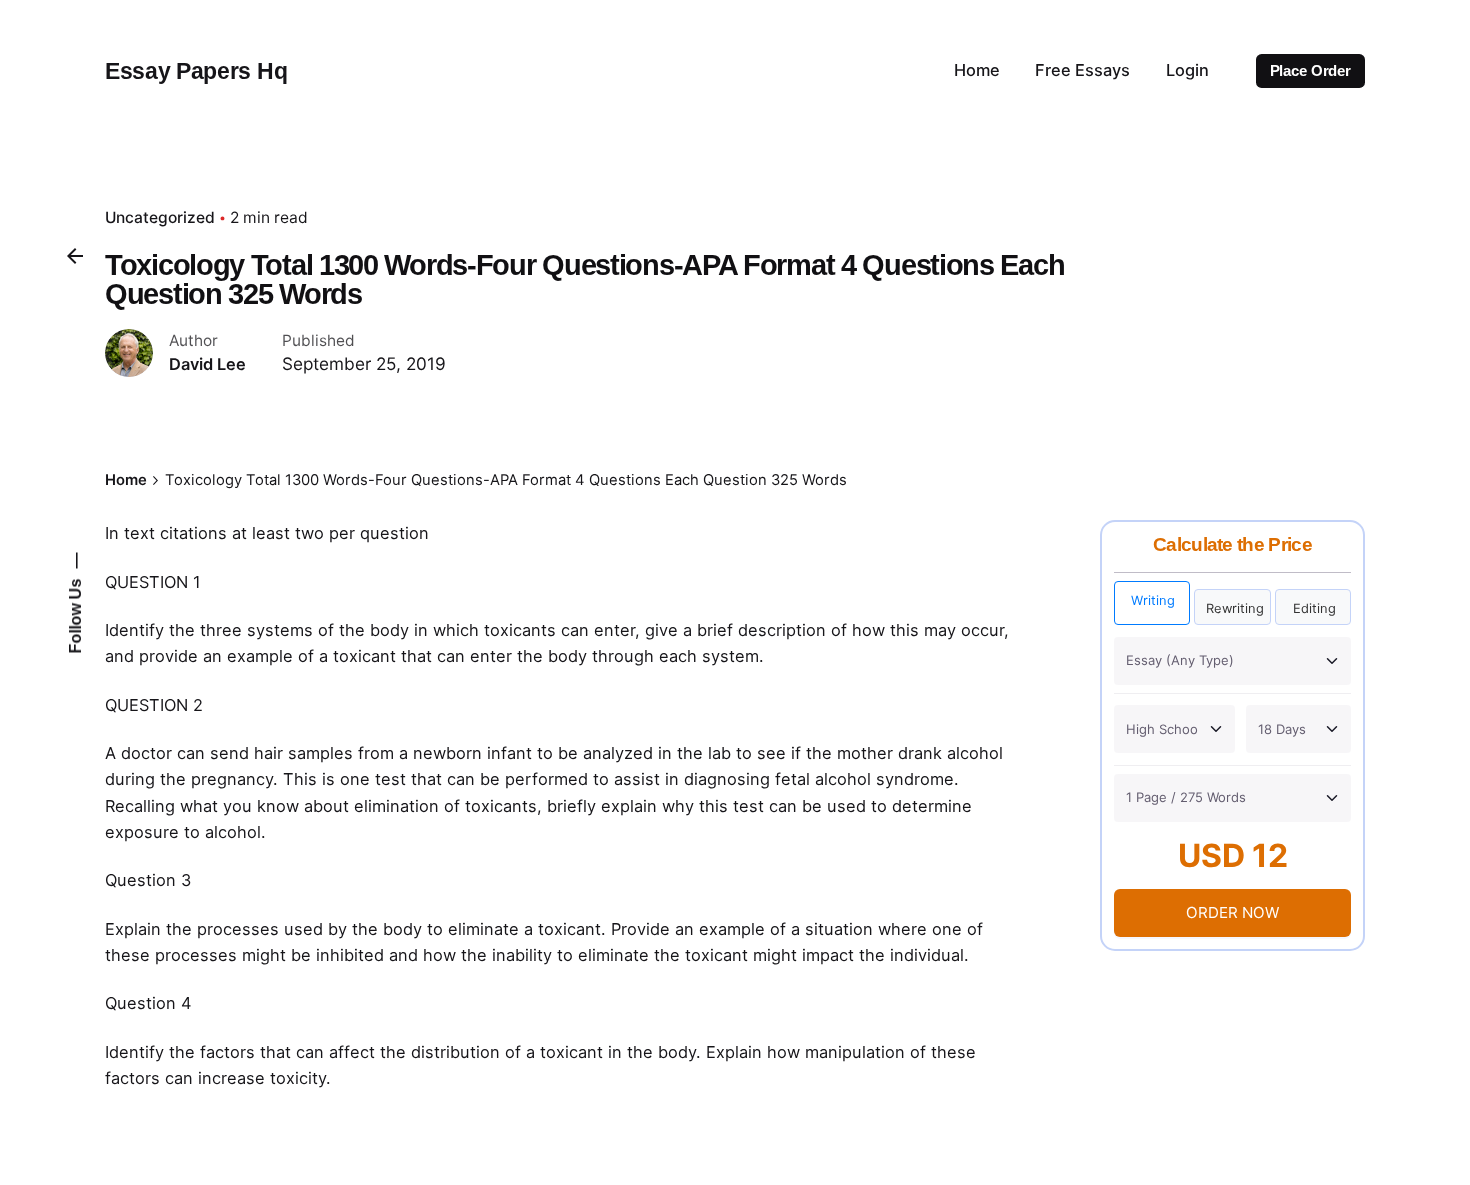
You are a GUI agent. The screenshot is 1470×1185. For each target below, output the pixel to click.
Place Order (1310, 71)
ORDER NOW (1232, 912)
